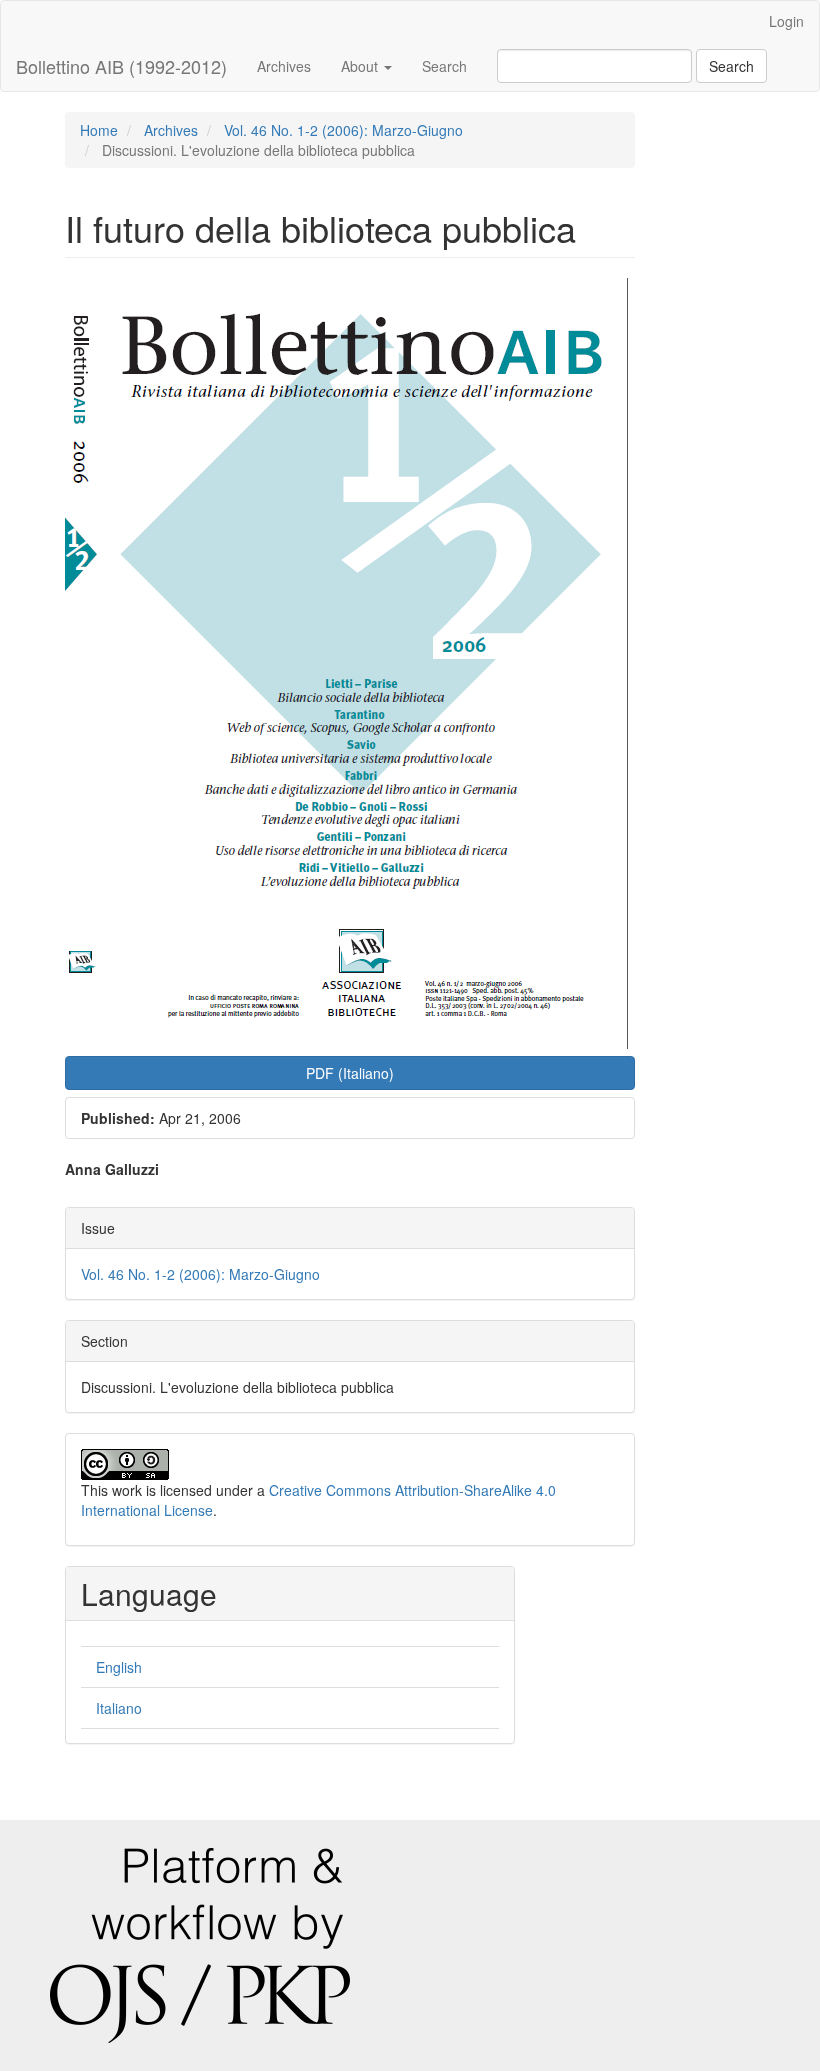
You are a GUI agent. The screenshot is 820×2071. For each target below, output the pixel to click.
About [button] (361, 66)
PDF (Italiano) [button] (350, 1073)
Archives (284, 66)
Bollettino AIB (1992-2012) (121, 66)
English (119, 1667)
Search (444, 66)
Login (786, 21)
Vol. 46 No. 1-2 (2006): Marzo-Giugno (343, 130)
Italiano (119, 1708)
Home (99, 130)
